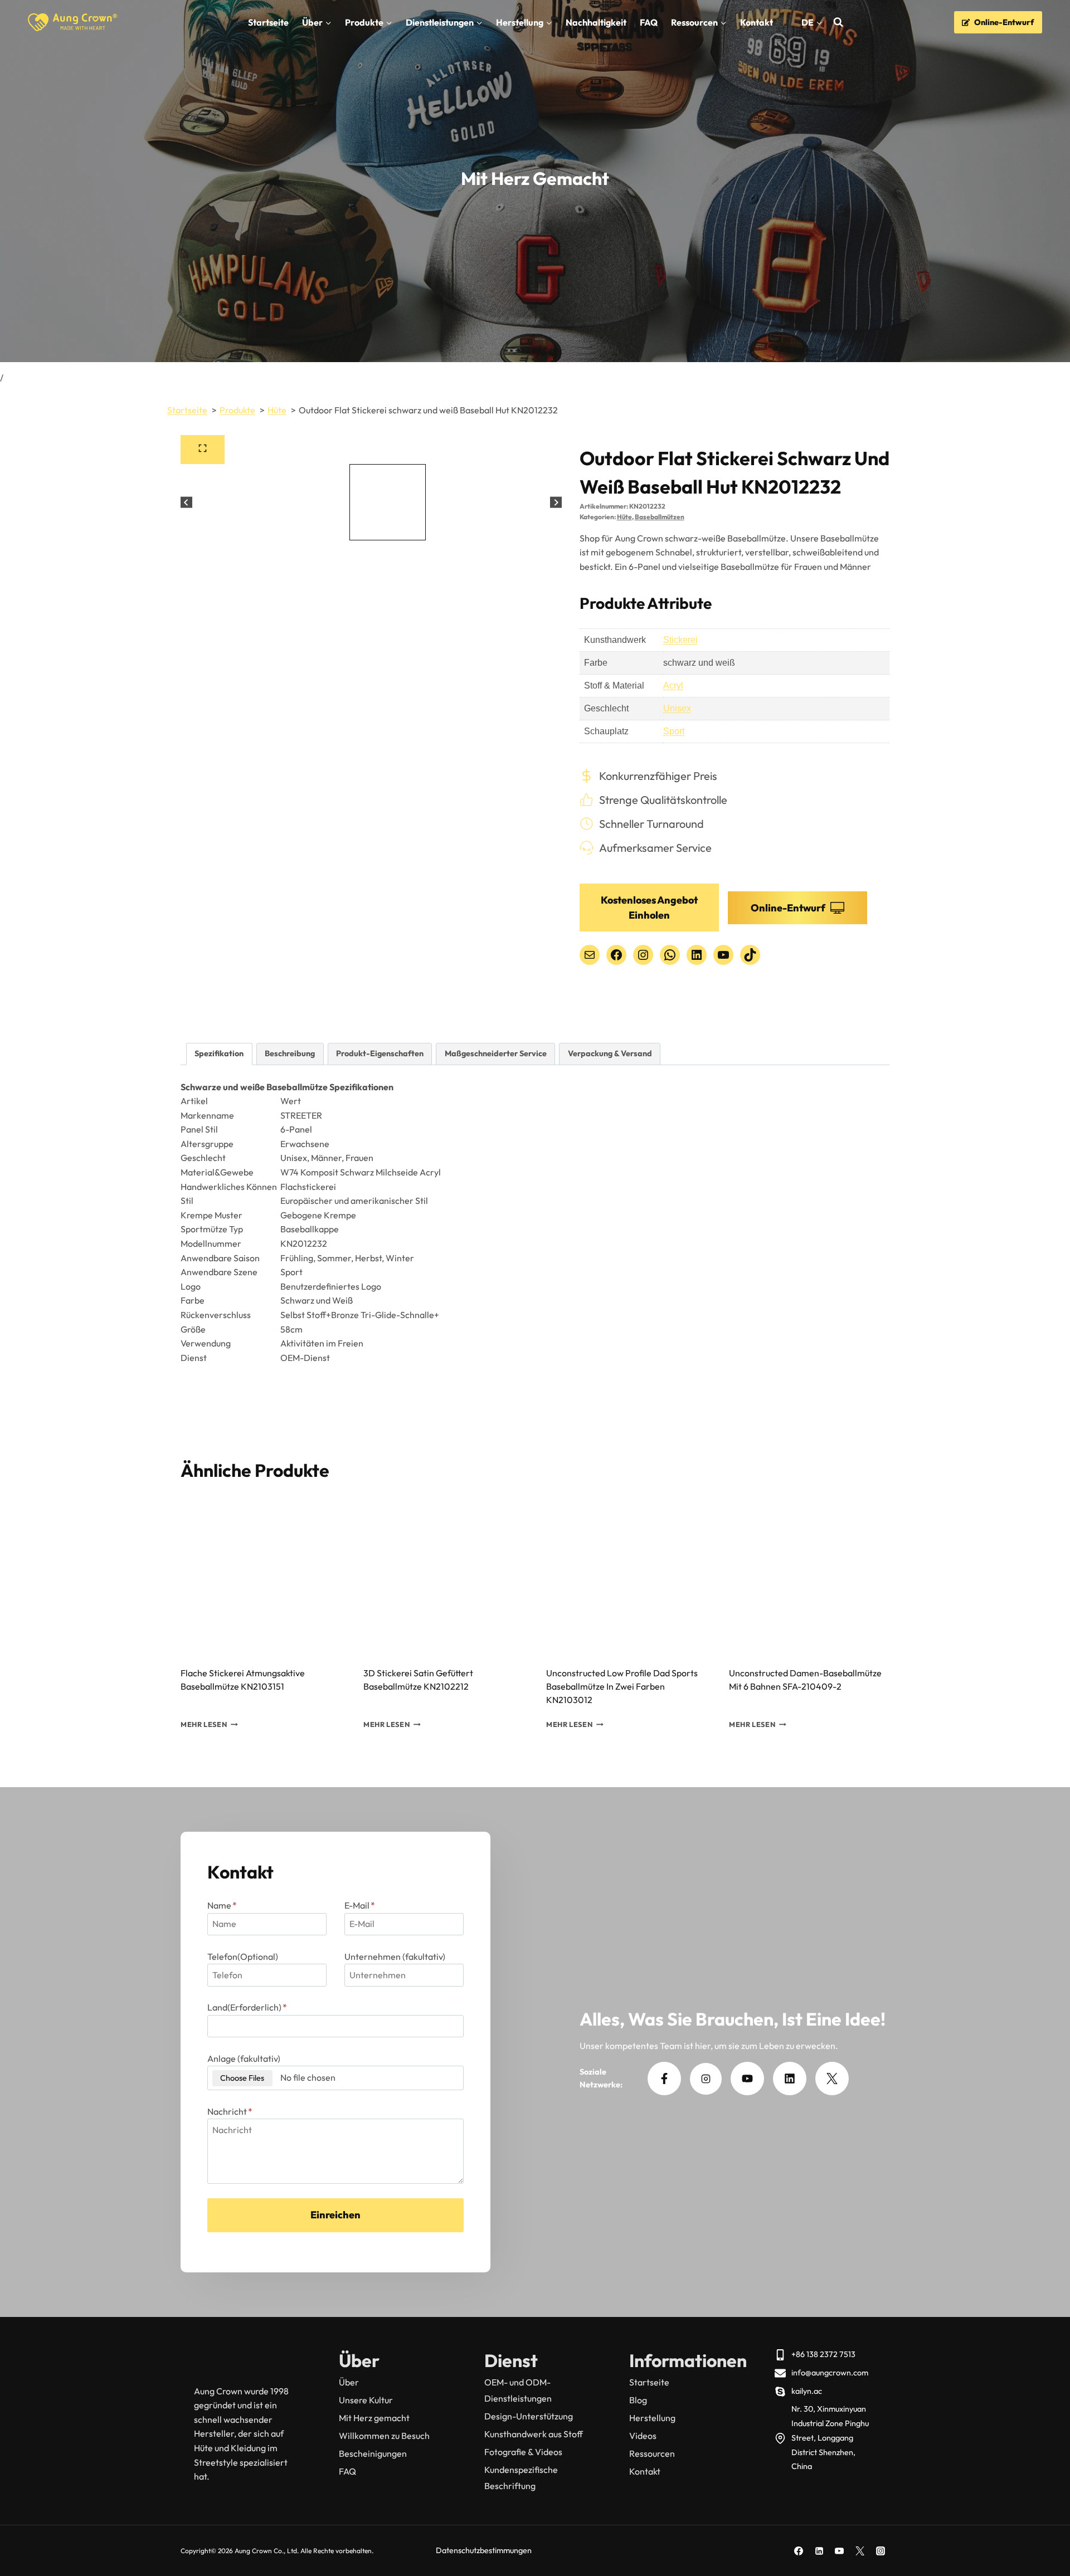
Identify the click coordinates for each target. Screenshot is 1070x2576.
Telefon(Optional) (243, 1957)
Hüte (624, 517)
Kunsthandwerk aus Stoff (534, 2434)
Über (349, 2382)
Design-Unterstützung (529, 2416)
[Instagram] (881, 2551)
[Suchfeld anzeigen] (838, 23)
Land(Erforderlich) (247, 2007)
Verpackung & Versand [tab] (610, 1053)
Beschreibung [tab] (290, 1053)
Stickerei (680, 640)
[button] (202, 502)
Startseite (268, 22)
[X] (860, 2551)
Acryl (673, 686)
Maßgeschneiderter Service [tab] (496, 1053)
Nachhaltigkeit (596, 22)
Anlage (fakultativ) (244, 2058)
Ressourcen (652, 2453)
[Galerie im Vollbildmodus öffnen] (203, 450)
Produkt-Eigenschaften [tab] (380, 1053)
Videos (643, 2436)
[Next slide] (556, 502)
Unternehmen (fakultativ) (395, 1957)
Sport (674, 731)
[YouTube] (839, 2551)
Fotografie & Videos (523, 2452)
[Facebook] (799, 2551)
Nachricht (230, 2111)
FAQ (649, 22)
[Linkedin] (819, 2551)
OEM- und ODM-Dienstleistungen (518, 2390)
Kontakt (757, 22)
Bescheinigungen (373, 2453)
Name (222, 1905)
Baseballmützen (660, 517)
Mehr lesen (204, 1725)
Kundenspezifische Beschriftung (521, 2478)
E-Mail (360, 1905)
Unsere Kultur (366, 2400)
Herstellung (652, 2418)
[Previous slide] (186, 502)
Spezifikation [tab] (219, 1053)
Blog (638, 2400)
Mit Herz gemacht (374, 2418)
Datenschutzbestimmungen (484, 2550)
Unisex (677, 708)
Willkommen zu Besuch (384, 2436)
